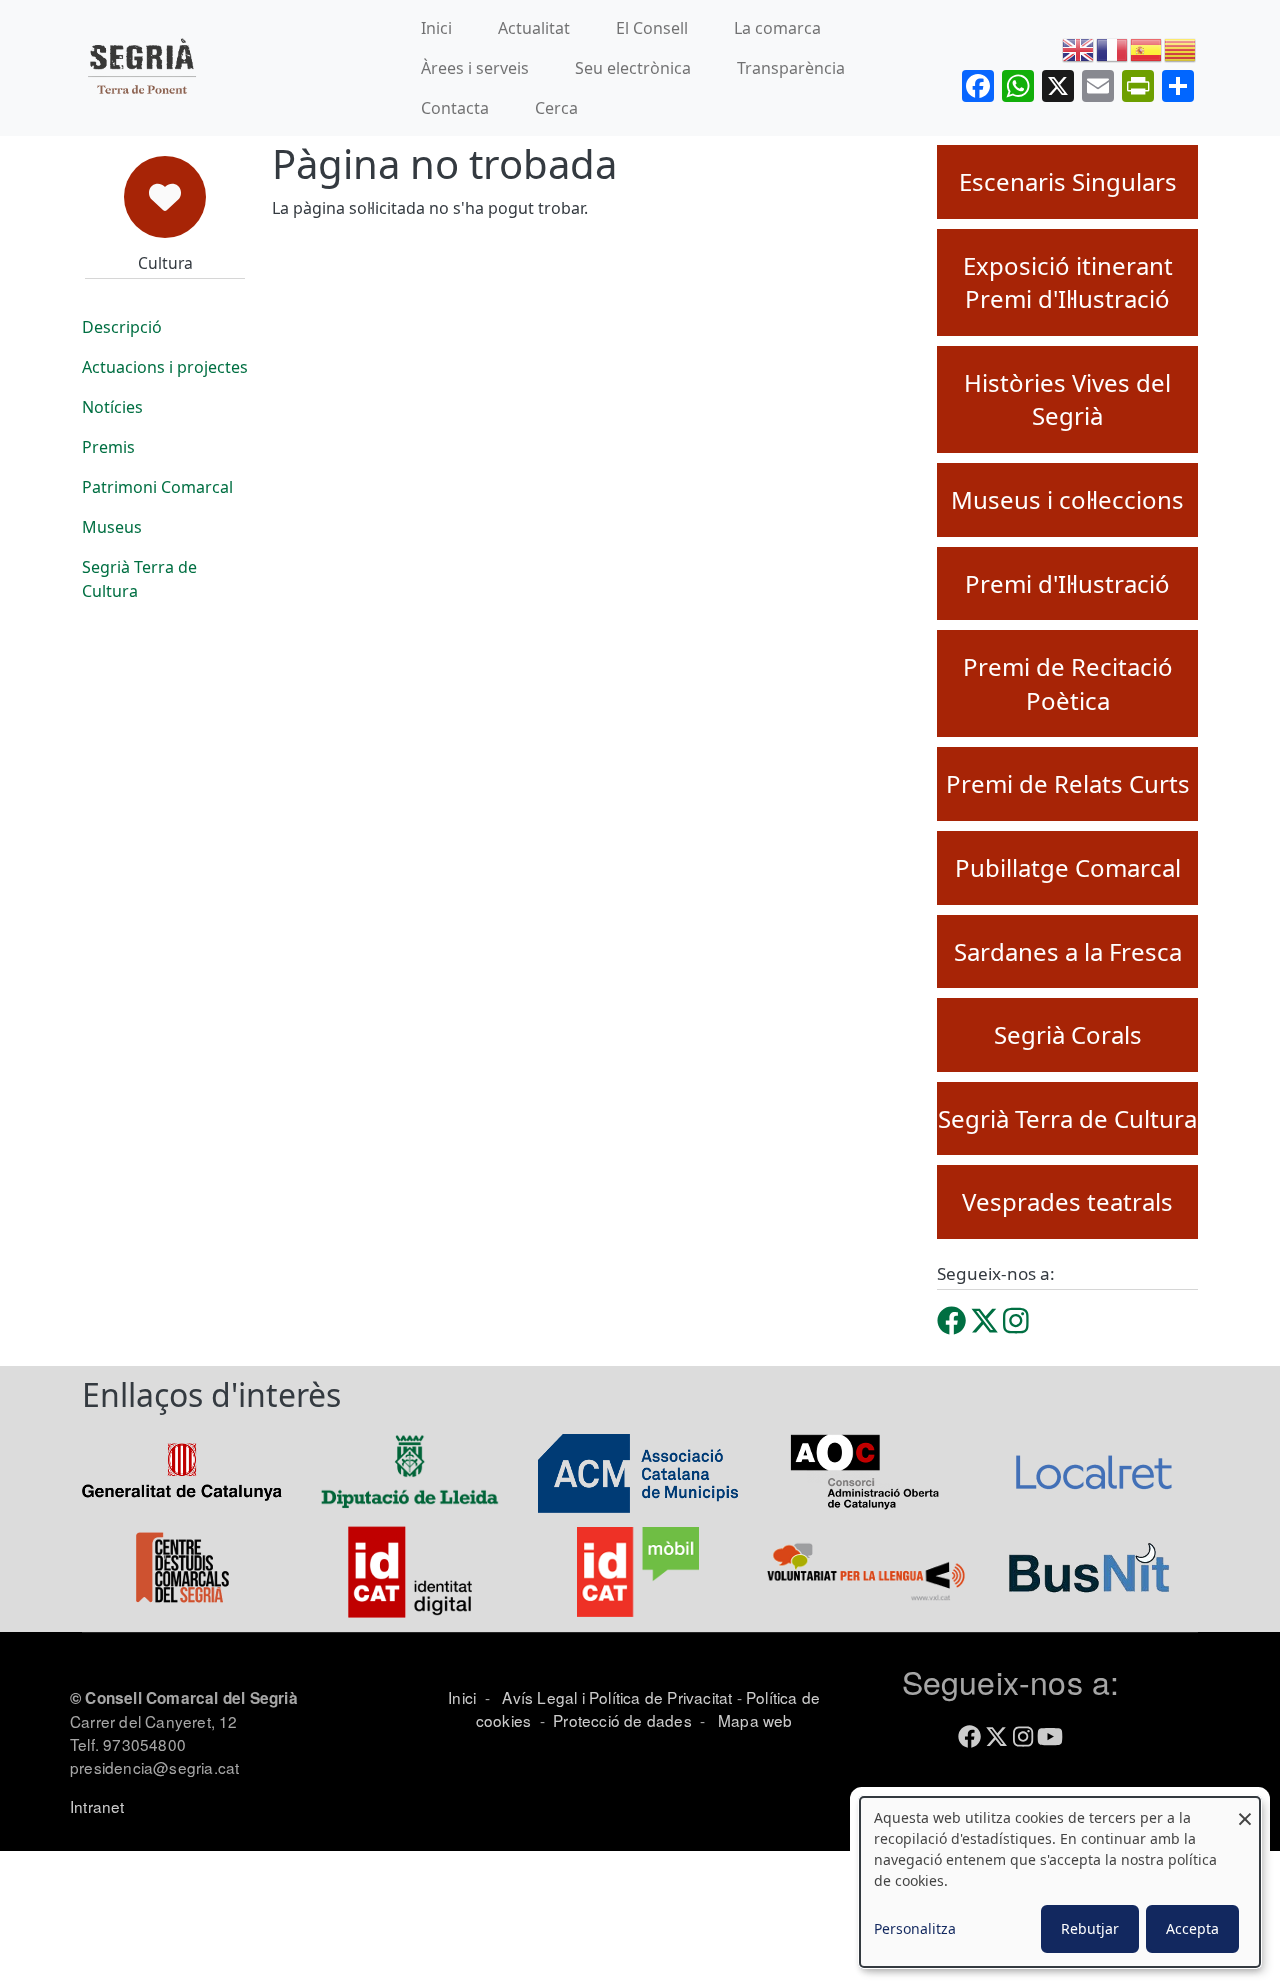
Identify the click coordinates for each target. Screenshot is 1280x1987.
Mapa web (753, 1720)
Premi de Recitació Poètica (1068, 683)
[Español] (1147, 49)
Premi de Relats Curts (1068, 783)
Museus (112, 527)
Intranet (97, 1806)
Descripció (122, 327)
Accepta (1192, 1928)
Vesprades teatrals (1067, 1201)
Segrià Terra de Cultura (139, 579)
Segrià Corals (1068, 1034)
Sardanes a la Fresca (1068, 951)
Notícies (112, 407)
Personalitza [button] (915, 1928)
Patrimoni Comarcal (157, 487)
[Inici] (141, 68)
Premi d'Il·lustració (1067, 583)
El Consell (652, 28)
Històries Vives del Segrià (1067, 399)
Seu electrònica (633, 68)
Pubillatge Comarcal (1068, 867)
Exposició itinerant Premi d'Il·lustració (1068, 282)
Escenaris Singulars (1068, 181)
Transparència (791, 68)
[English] (1079, 49)
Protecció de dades (622, 1720)
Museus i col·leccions (1067, 499)
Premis (108, 447)
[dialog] (1060, 1882)
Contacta (455, 108)
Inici (436, 28)
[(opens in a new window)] (951, 1321)
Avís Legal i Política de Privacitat (617, 1697)
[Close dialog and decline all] (1245, 1809)
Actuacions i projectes (165, 367)
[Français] (1113, 49)
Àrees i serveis (475, 68)
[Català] (1181, 49)
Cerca (556, 108)
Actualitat (534, 28)
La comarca (777, 28)
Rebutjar (1090, 1928)
